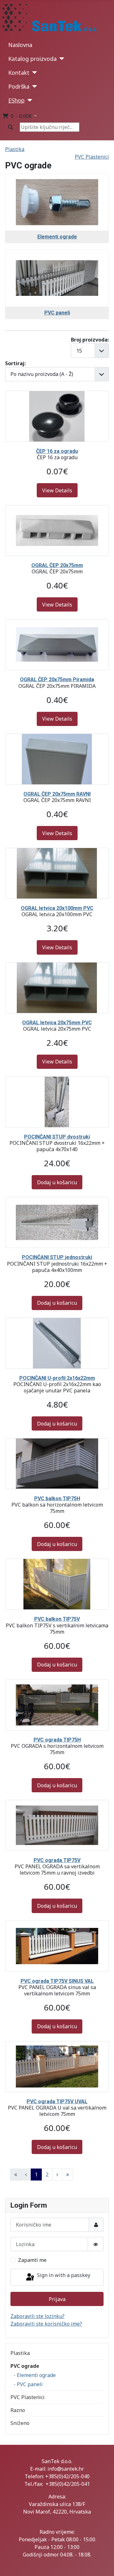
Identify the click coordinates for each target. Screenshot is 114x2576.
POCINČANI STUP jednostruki (57, 1257)
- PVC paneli (28, 2384)
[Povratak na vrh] (104, 2564)
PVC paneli (57, 313)
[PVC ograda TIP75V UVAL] (57, 2045)
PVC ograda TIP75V (57, 1860)
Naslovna (20, 45)
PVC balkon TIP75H (57, 1499)
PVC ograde (25, 2366)
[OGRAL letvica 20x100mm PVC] (57, 852)
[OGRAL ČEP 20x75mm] (57, 509)
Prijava (57, 2299)
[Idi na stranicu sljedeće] (57, 2175)
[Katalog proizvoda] (61, 59)
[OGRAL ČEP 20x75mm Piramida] (57, 623)
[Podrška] (33, 86)
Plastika (20, 2353)
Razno (18, 2410)
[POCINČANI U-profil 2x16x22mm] (57, 1322)
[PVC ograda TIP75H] (57, 1683)
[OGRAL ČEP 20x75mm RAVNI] (57, 738)
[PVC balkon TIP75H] (57, 1442)
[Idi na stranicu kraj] (68, 2175)
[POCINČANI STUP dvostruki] (57, 1080)
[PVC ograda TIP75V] (57, 1804)
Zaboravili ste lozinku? (38, 2316)
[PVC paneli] (57, 257)
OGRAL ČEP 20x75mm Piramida (57, 679)
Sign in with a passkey (63, 2275)
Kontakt (19, 73)
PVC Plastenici (28, 2397)
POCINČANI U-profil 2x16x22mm (57, 1378)
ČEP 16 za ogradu (57, 451)
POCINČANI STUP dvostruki (57, 1137)
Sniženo (20, 2423)
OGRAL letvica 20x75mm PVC (57, 1023)
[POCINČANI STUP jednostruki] (57, 1201)
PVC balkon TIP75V (57, 1619)
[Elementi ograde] (57, 181)
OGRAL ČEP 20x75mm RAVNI (57, 794)
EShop (16, 100)
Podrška (19, 86)
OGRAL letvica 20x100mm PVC (57, 908)
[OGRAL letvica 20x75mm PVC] (57, 966)
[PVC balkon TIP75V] (57, 1563)
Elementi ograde (57, 237)
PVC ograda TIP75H (57, 1740)
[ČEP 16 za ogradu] (57, 395)
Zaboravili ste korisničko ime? (46, 2324)
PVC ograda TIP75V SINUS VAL (57, 1981)
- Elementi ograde (35, 2375)
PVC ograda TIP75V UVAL (57, 2102)
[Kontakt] (33, 73)
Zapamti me (32, 2260)
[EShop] (29, 100)
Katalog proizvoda (32, 59)
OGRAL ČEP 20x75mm (57, 565)
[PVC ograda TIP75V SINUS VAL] (57, 1925)
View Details (57, 490)
